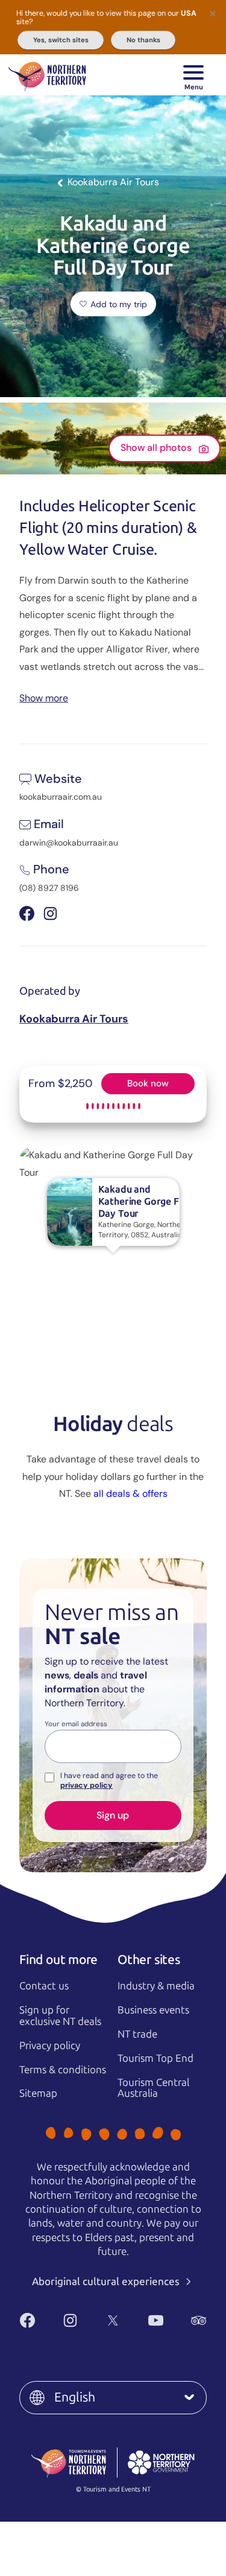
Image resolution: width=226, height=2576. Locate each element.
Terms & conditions (63, 2070)
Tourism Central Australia (153, 2088)
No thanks (143, 40)
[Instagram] (70, 2320)
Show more (44, 697)
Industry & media (156, 1986)
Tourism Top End (155, 2058)
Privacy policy (50, 2045)
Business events (153, 2010)
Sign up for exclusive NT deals (60, 2016)
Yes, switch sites (61, 40)
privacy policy (86, 1785)
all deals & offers (130, 1494)
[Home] (47, 75)
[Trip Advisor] (199, 2320)
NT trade (137, 2034)
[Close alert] (213, 13)
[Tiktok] (127, 2340)
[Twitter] (113, 2320)
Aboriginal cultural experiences (107, 2281)
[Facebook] (27, 2320)
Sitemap (38, 2093)
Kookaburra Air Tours (74, 1019)
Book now (148, 1083)
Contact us (44, 1986)
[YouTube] (156, 2320)
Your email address (76, 1724)
